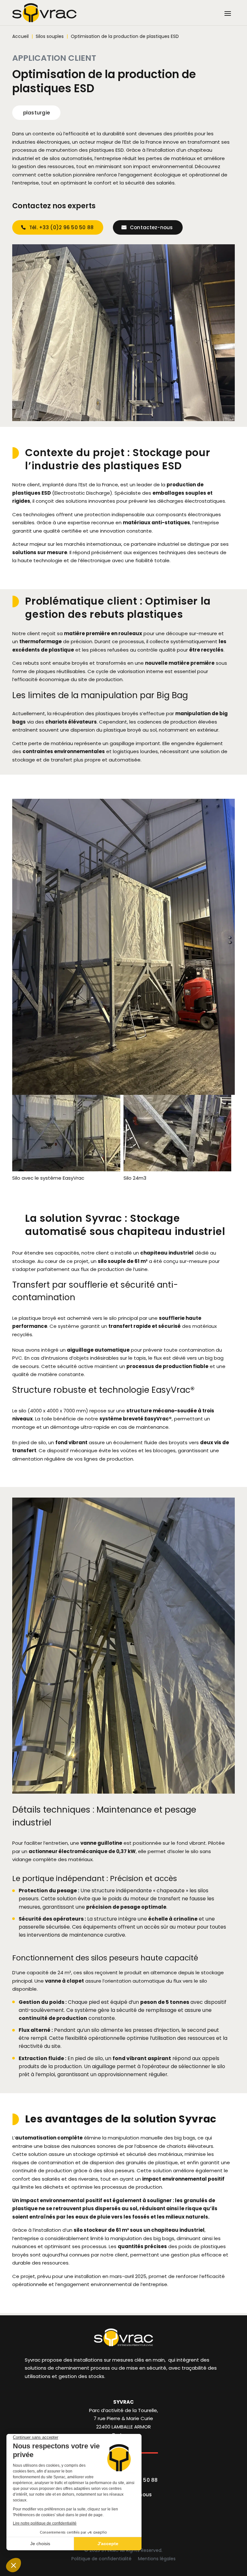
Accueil (20, 36)
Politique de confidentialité (101, 2559)
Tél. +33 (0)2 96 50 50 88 (62, 227)
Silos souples (50, 36)
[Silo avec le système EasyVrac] (66, 1170)
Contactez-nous (151, 227)
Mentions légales (157, 2559)
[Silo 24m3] (177, 1170)
